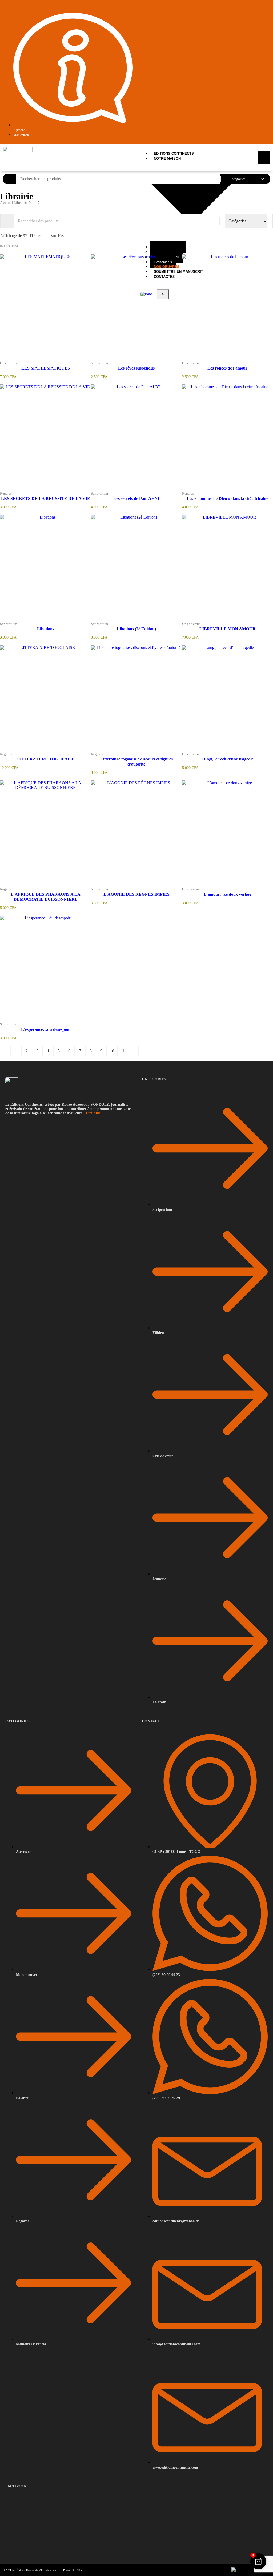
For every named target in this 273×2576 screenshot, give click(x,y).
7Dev (79, 2570)
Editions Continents (174, 153)
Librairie (21, 203)
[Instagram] (268, 11)
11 (123, 1051)
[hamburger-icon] (264, 157)
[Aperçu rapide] (35, 359)
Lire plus (93, 1113)
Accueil (6, 203)
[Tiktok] (262, 11)
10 (112, 1051)
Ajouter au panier (56, 359)
